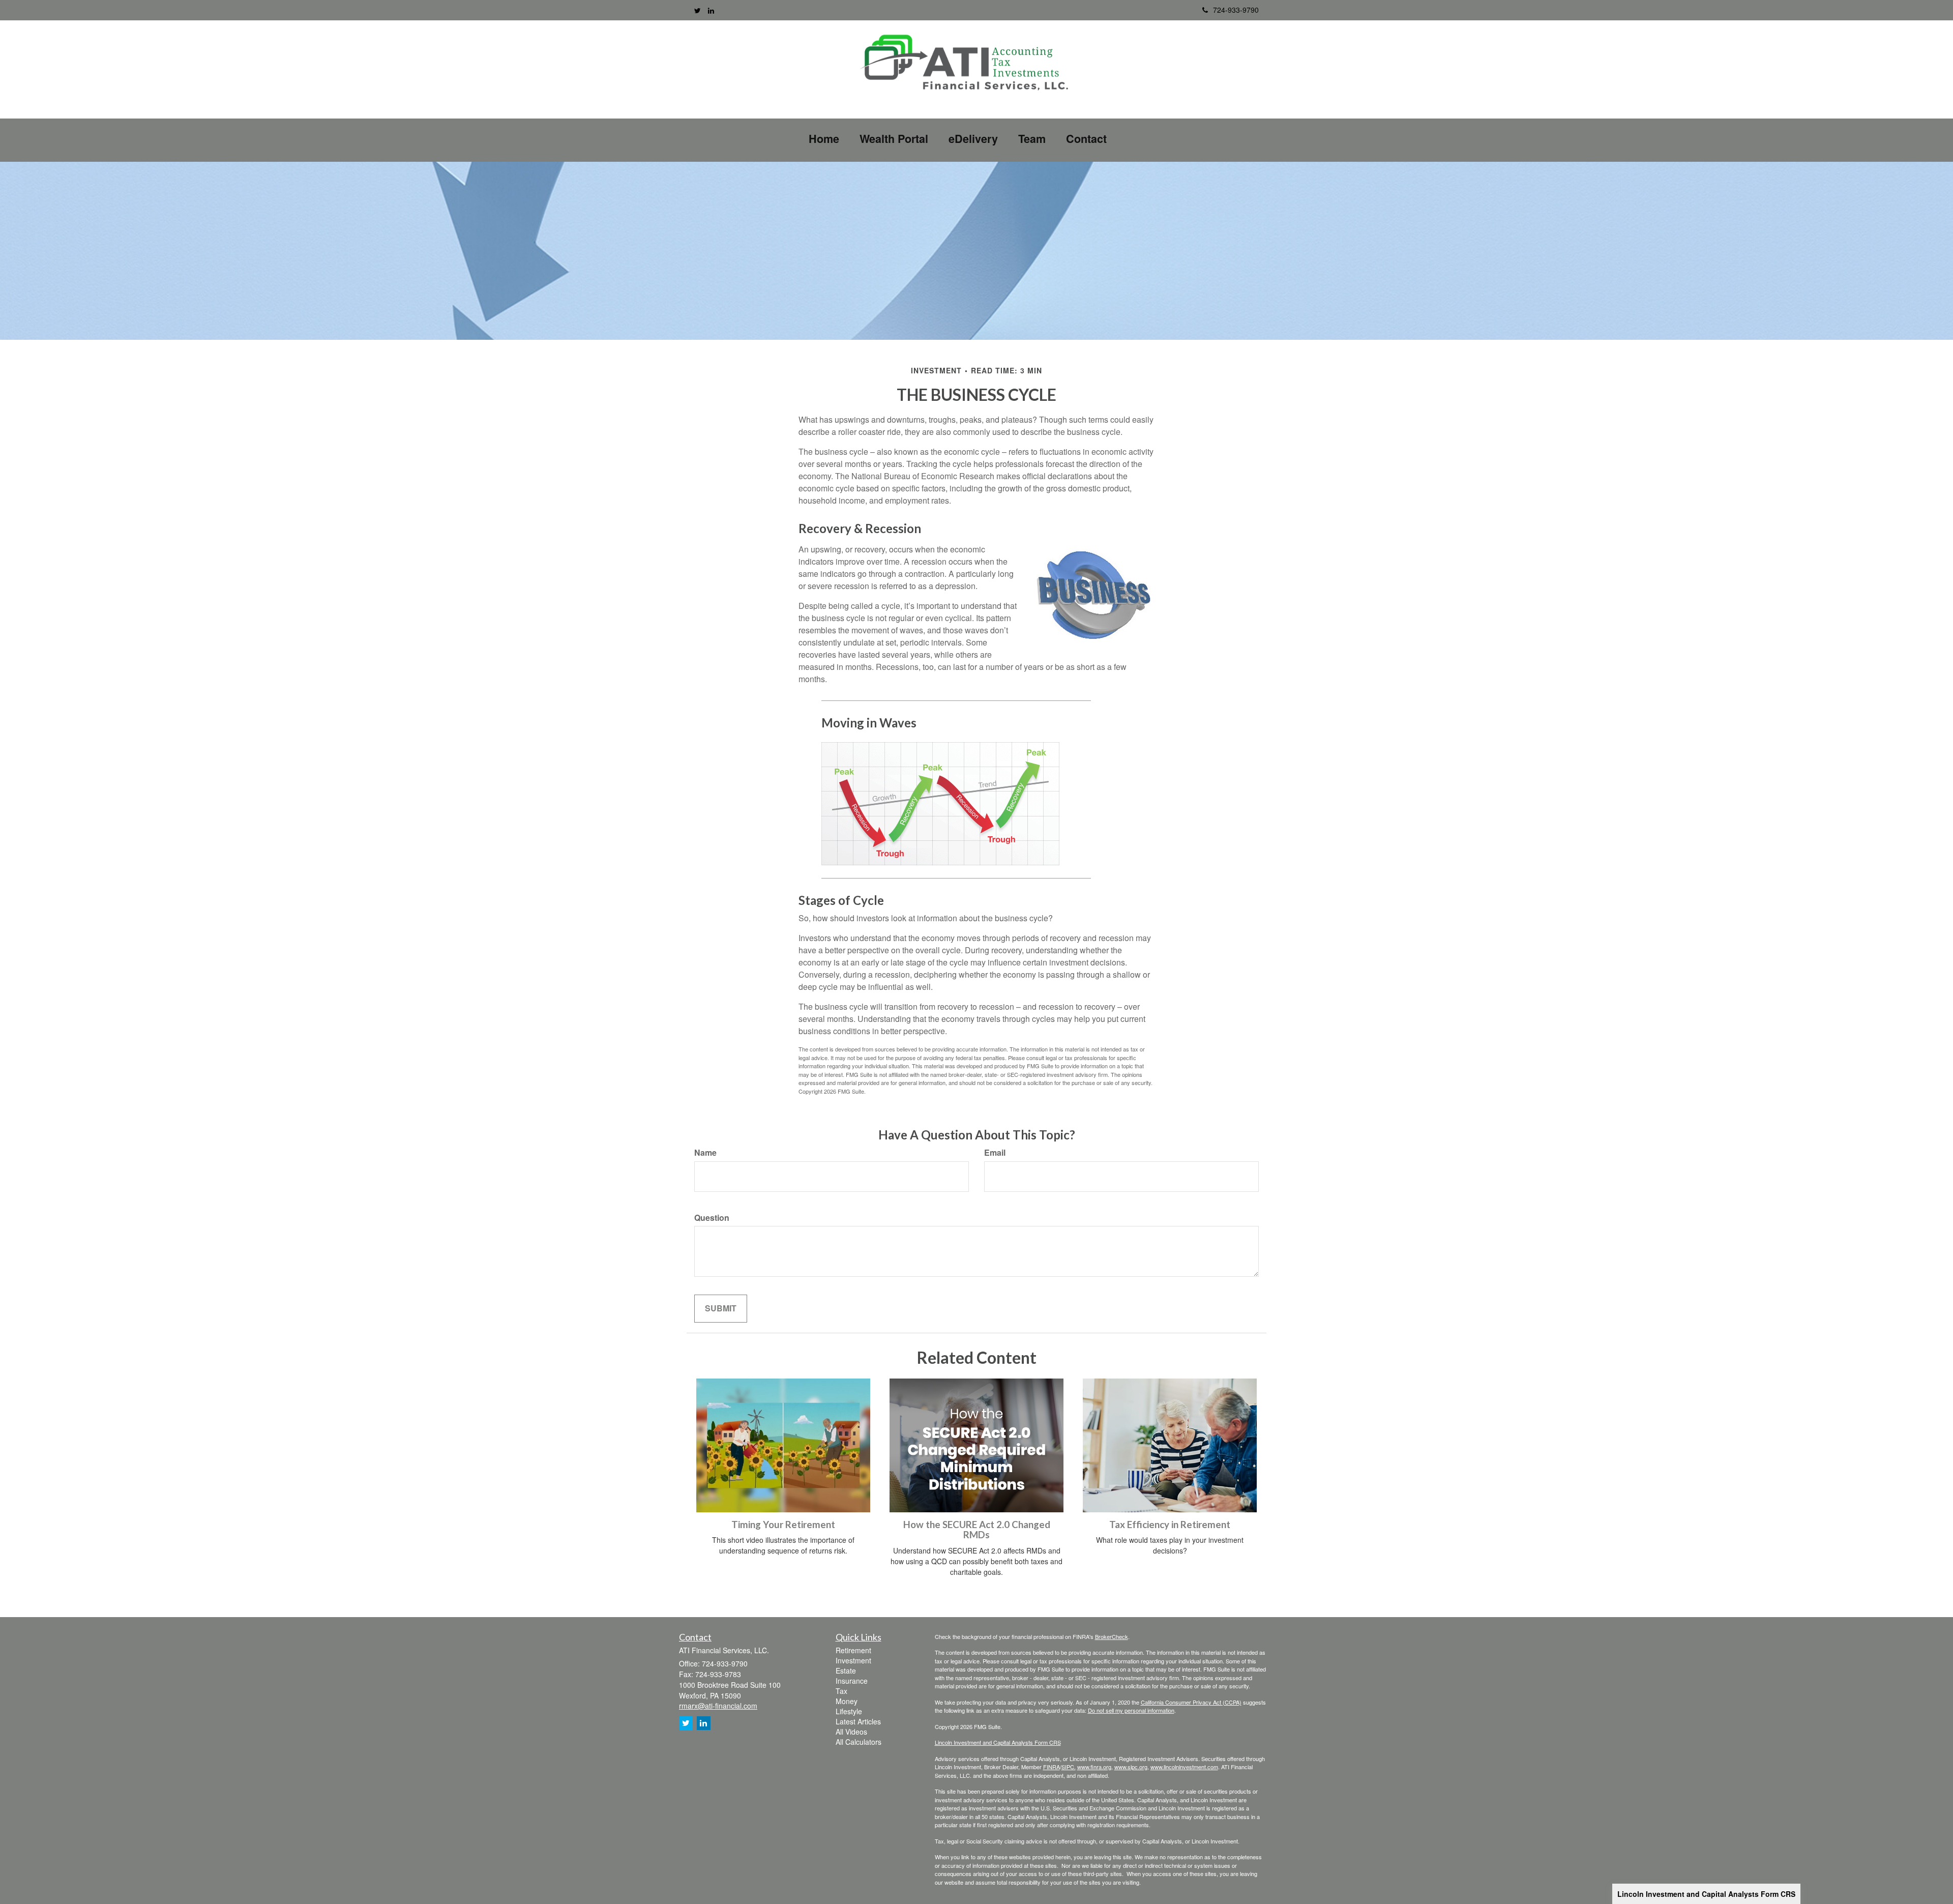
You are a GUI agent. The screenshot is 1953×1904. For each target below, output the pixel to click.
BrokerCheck (1112, 1636)
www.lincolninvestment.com (1184, 1767)
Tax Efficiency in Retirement (1170, 1525)
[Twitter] (698, 10)
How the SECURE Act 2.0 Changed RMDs (977, 1530)
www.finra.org (1094, 1767)
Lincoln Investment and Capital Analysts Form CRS (1706, 1894)
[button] (894, 139)
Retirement (853, 1650)
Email (995, 1153)
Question (712, 1218)
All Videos (851, 1732)
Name (705, 1153)
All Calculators (859, 1742)
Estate (846, 1671)
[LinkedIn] (711, 10)
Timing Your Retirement (783, 1525)
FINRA (1052, 1767)
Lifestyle (849, 1711)
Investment (853, 1660)
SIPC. (1069, 1767)
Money (847, 1701)
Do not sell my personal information (1131, 1710)
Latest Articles (858, 1721)
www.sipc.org (1131, 1767)
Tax (841, 1691)
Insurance (852, 1681)
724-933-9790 (1236, 10)
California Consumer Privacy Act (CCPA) (1191, 1702)
